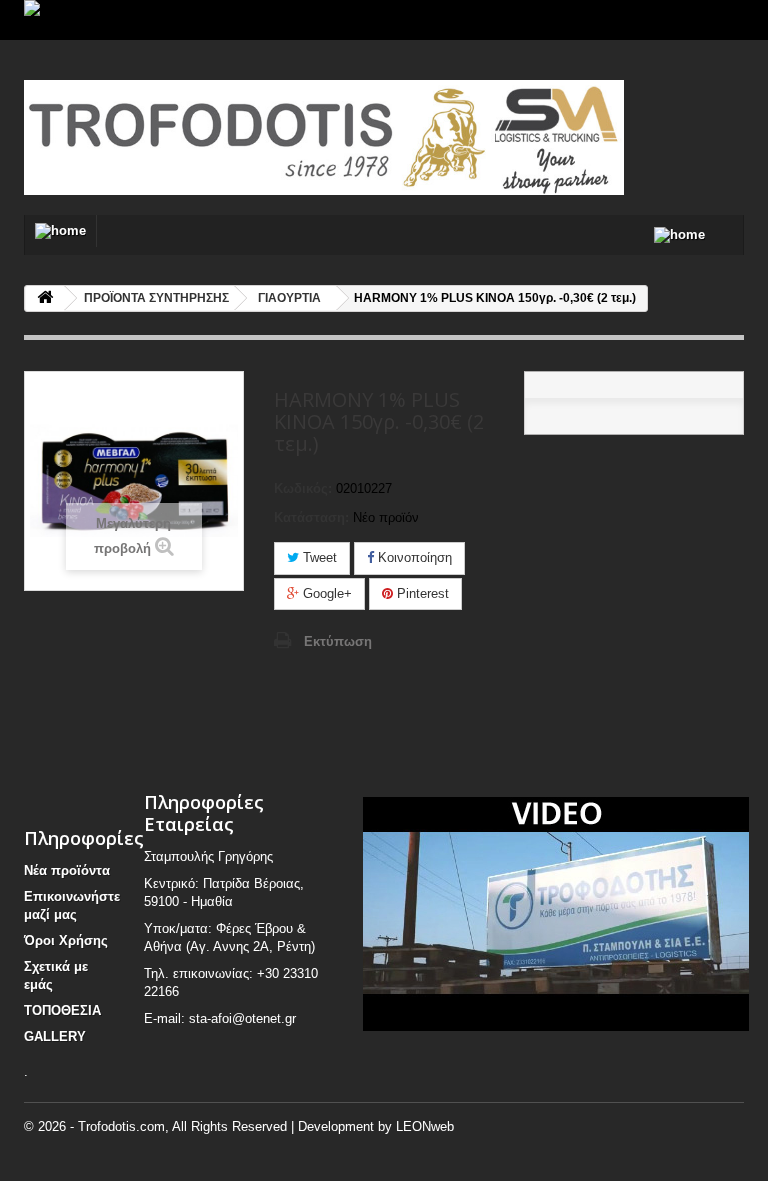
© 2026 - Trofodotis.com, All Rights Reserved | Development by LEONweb (239, 1126)
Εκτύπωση (338, 641)
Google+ (325, 593)
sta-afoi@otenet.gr (242, 1018)
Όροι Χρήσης (66, 940)
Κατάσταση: (311, 517)
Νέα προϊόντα (67, 870)
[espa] (384, 20)
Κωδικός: (303, 488)
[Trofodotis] (134, 137)
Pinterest (421, 593)
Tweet (318, 557)
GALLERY (55, 1036)
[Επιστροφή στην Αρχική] (45, 298)
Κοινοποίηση (413, 557)
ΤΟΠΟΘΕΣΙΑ (62, 1010)
